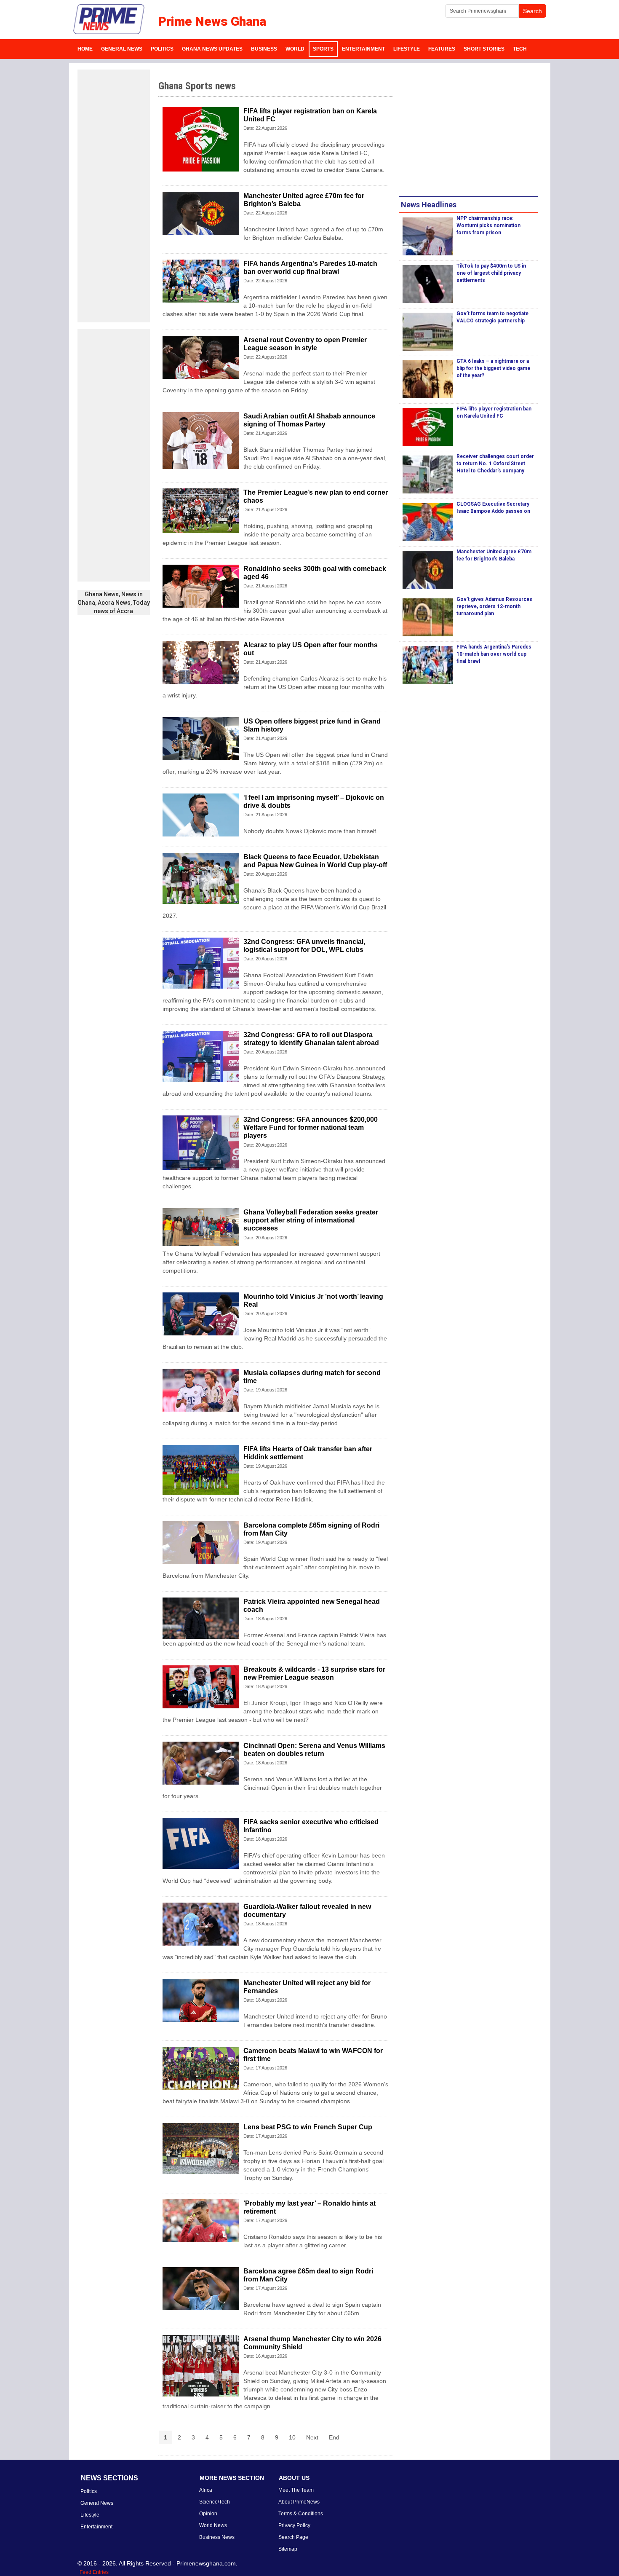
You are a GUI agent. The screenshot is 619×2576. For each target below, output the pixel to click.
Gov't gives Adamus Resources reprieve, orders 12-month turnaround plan (494, 606)
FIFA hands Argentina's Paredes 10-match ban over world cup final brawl (494, 654)
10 (292, 2437)
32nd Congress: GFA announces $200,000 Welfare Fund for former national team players (311, 1127)
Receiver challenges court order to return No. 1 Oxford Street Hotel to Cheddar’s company (495, 464)
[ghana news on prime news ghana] (109, 19)
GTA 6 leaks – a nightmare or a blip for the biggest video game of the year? (493, 368)
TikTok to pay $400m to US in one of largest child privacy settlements (491, 273)
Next (312, 2437)
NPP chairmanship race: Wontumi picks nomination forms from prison (488, 225)
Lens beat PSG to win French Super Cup (308, 2127)
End (334, 2437)
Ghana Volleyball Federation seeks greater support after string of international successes (311, 1220)
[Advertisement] (114, 196)
